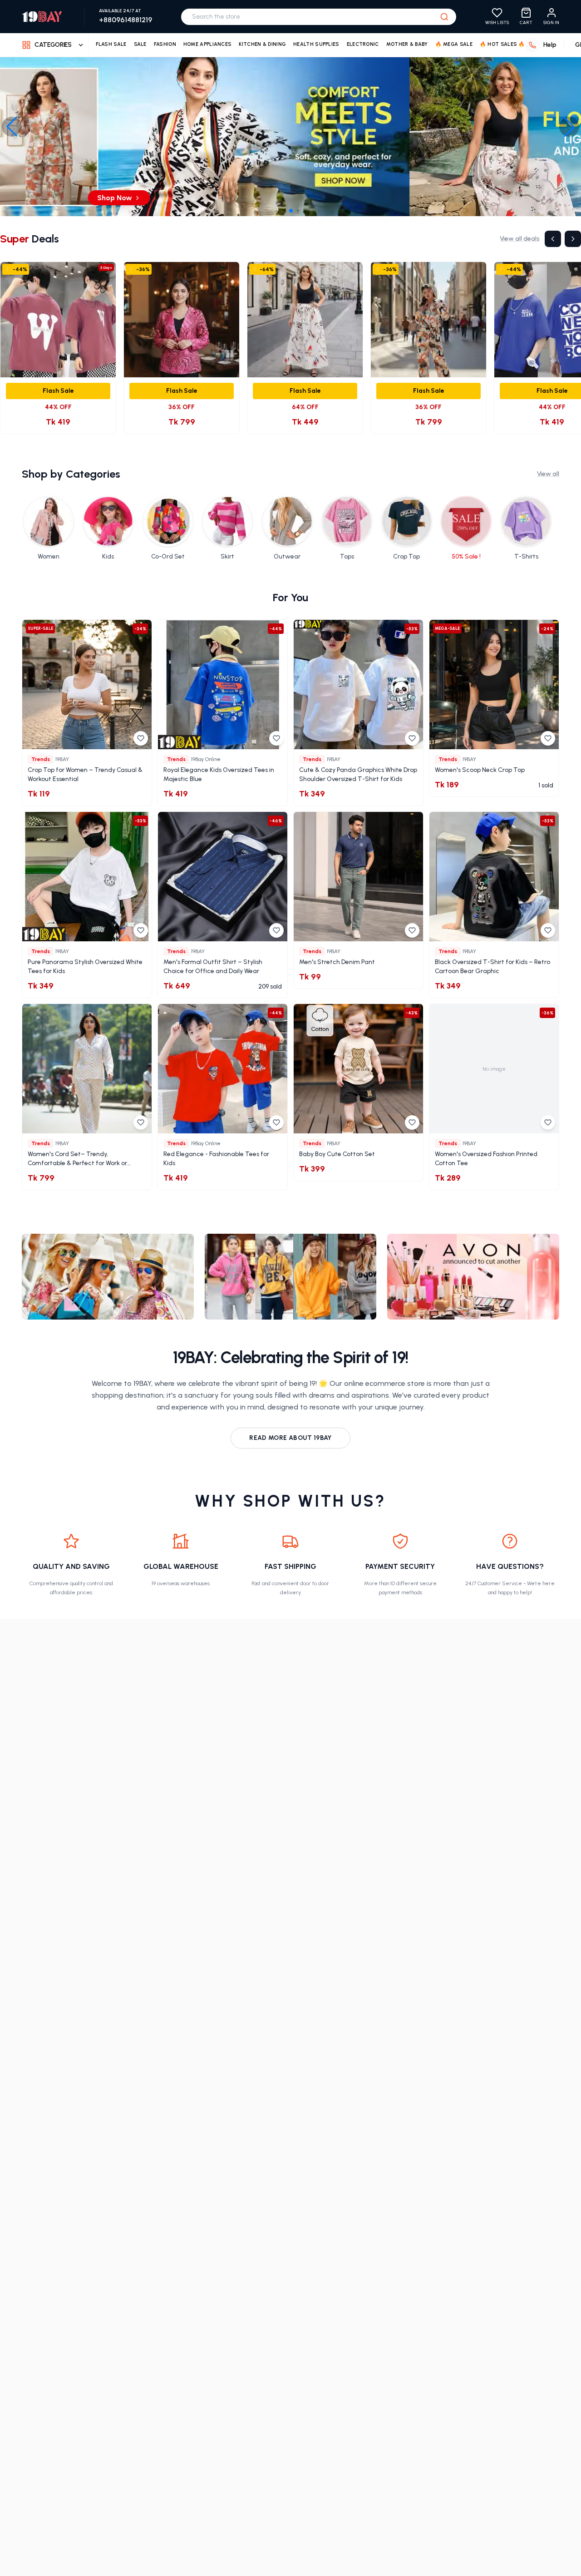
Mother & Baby (407, 44)
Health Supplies (316, 44)
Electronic (363, 44)
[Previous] (553, 239)
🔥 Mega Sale (454, 44)
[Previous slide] (12, 127)
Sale (140, 44)
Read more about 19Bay (290, 1438)
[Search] (444, 17)
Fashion (165, 44)
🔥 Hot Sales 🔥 (502, 44)
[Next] (573, 239)
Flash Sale (111, 44)
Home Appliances (208, 44)
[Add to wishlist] (141, 738)
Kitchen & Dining (262, 44)
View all (548, 474)
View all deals (519, 239)
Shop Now (286, 198)
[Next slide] (569, 127)
